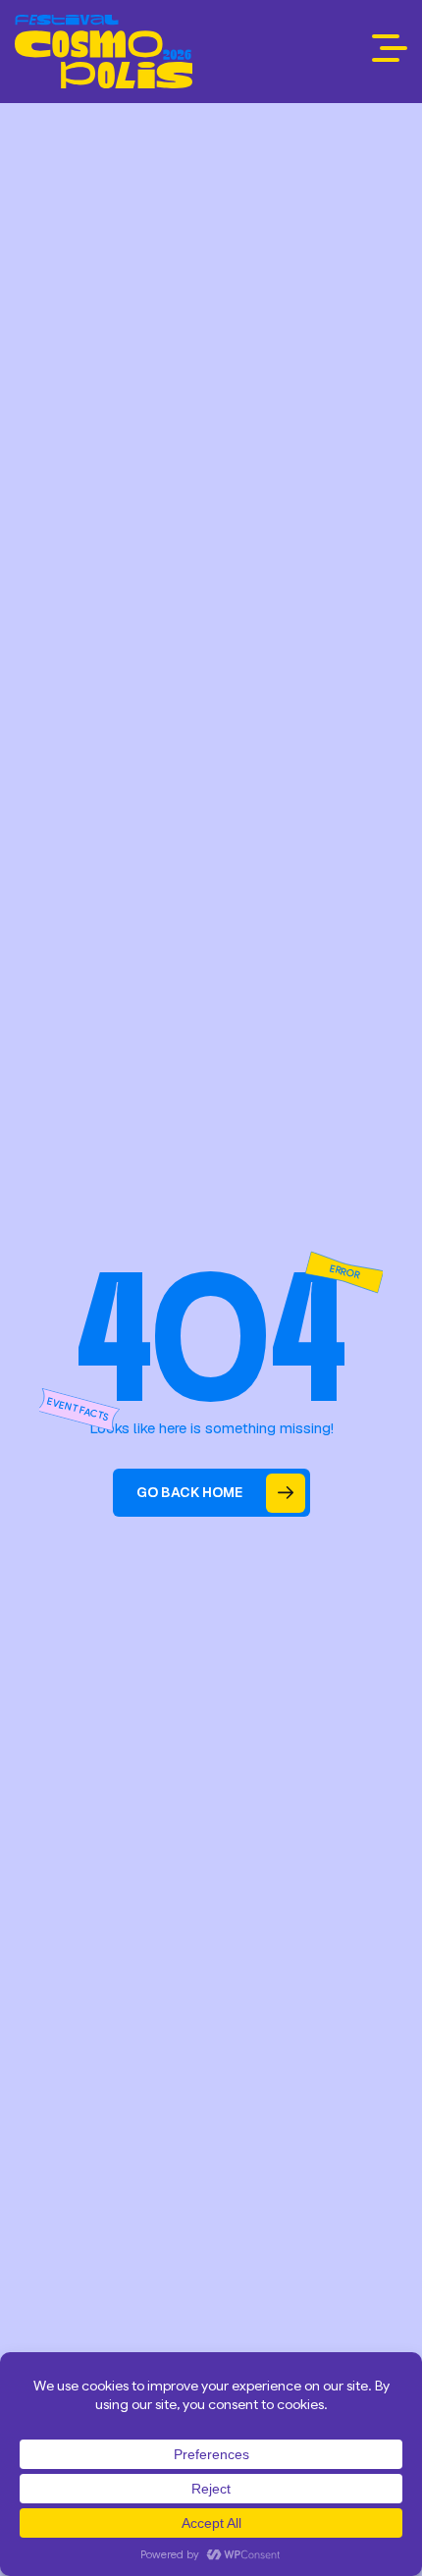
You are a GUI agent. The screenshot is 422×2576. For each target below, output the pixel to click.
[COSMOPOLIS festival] (104, 52)
